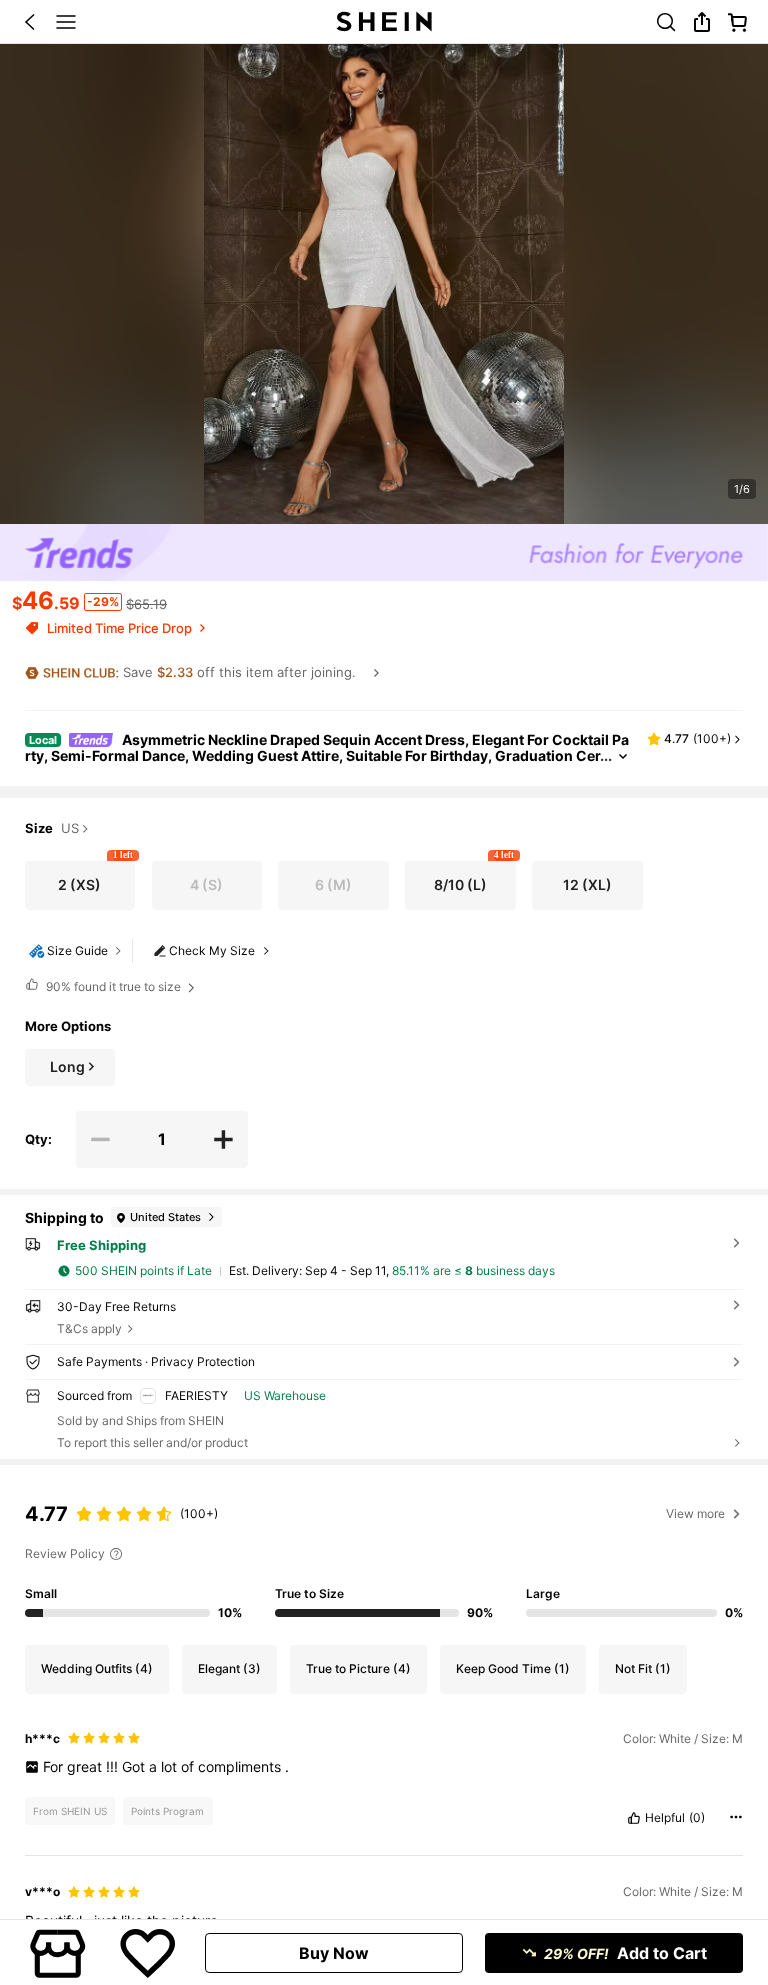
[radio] (80, 886)
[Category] (66, 22)
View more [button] (695, 1513)
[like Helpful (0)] (634, 1818)
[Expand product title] (623, 756)
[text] (384, 1767)
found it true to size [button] (113, 986)
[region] (384, 1555)
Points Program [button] (167, 1811)
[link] (666, 22)
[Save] (148, 1953)
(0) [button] (697, 1818)
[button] (30, 22)
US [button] (70, 829)
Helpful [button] (665, 1818)
